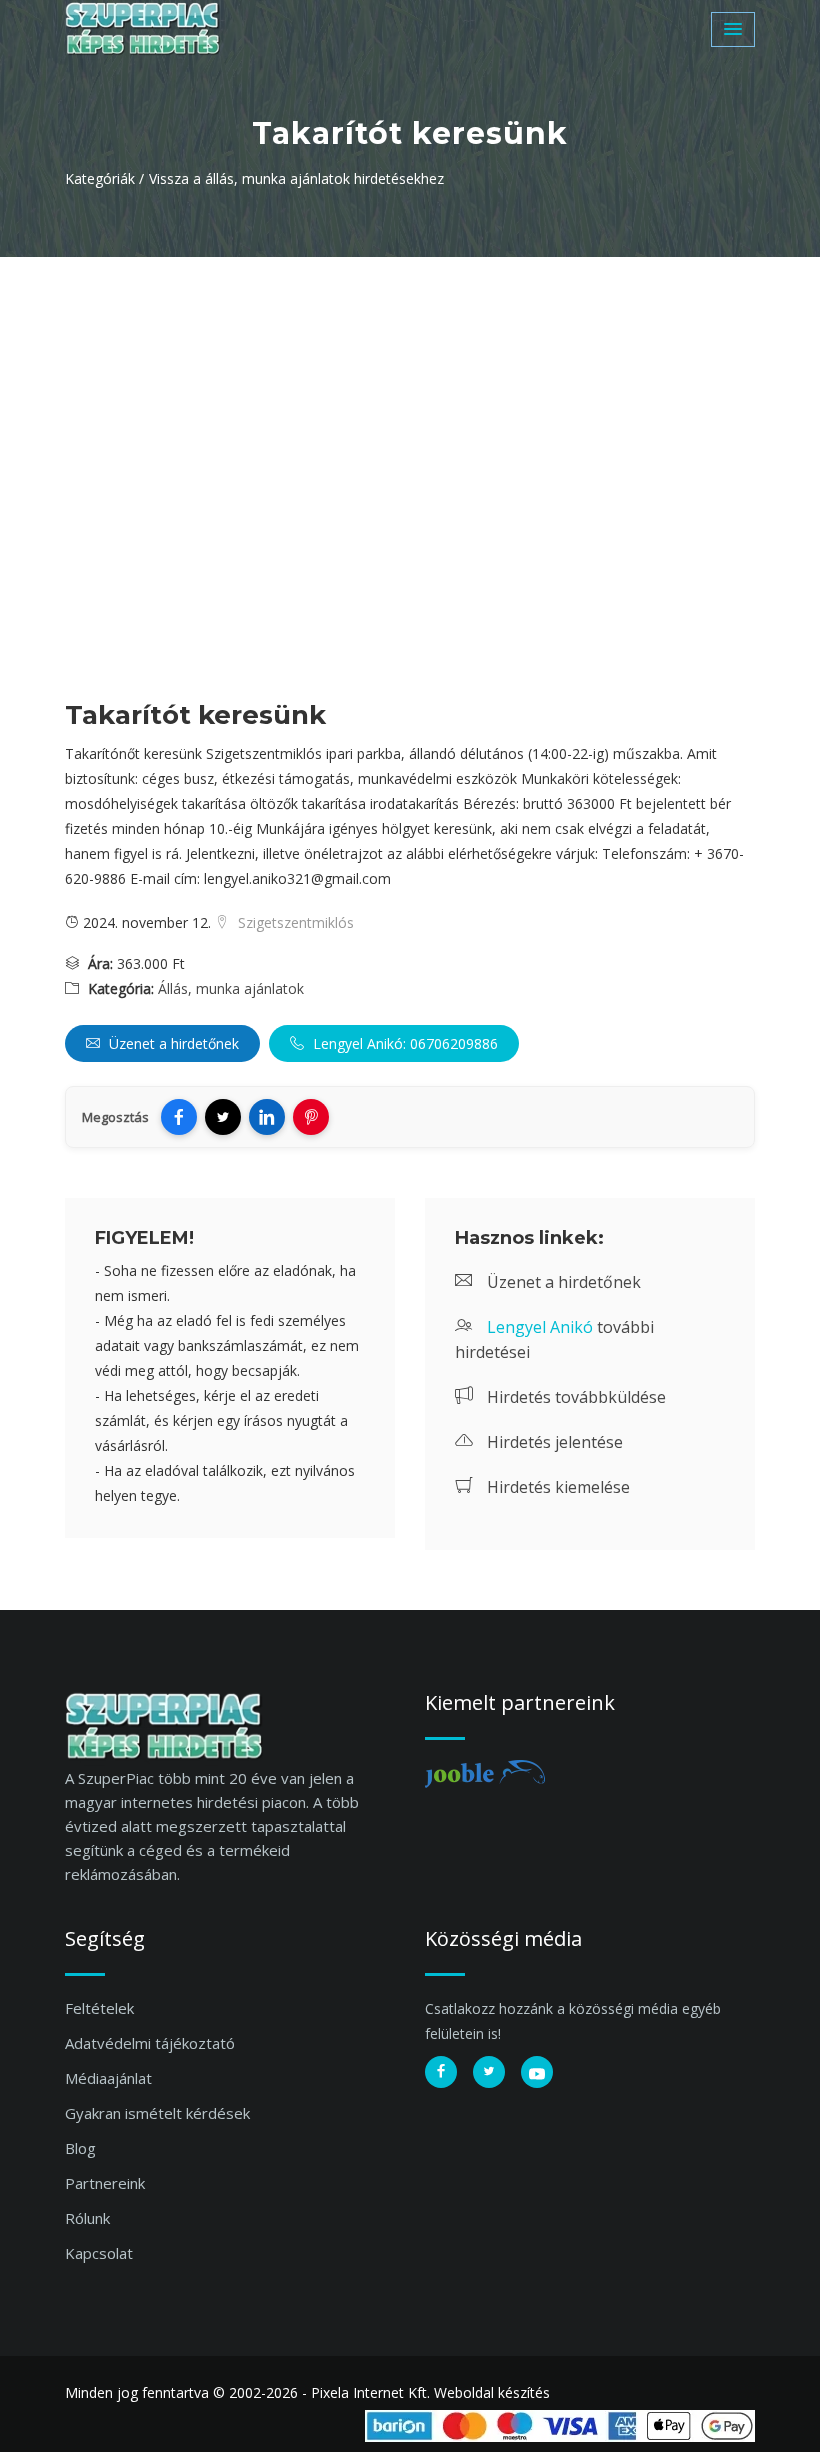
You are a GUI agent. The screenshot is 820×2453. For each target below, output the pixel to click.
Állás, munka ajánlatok (231, 988)
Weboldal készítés (492, 2392)
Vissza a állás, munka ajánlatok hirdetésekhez (296, 178)
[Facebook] (179, 1117)
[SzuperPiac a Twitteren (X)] (489, 2072)
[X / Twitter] (223, 1117)
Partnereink (105, 2183)
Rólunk (87, 2218)
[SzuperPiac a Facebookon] (441, 2072)
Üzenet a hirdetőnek (172, 1043)
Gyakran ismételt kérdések (157, 2113)
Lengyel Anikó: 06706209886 (403, 1043)
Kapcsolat (99, 2253)
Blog (80, 2148)
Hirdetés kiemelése (556, 1487)
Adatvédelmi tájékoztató (150, 2043)
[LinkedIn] (267, 1117)
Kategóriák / (104, 178)
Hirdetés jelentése (553, 1442)
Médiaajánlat (108, 2078)
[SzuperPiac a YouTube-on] (537, 2072)
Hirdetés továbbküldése (574, 1397)
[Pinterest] (311, 1117)
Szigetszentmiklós (294, 922)
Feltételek (99, 2008)
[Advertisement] (410, 407)
